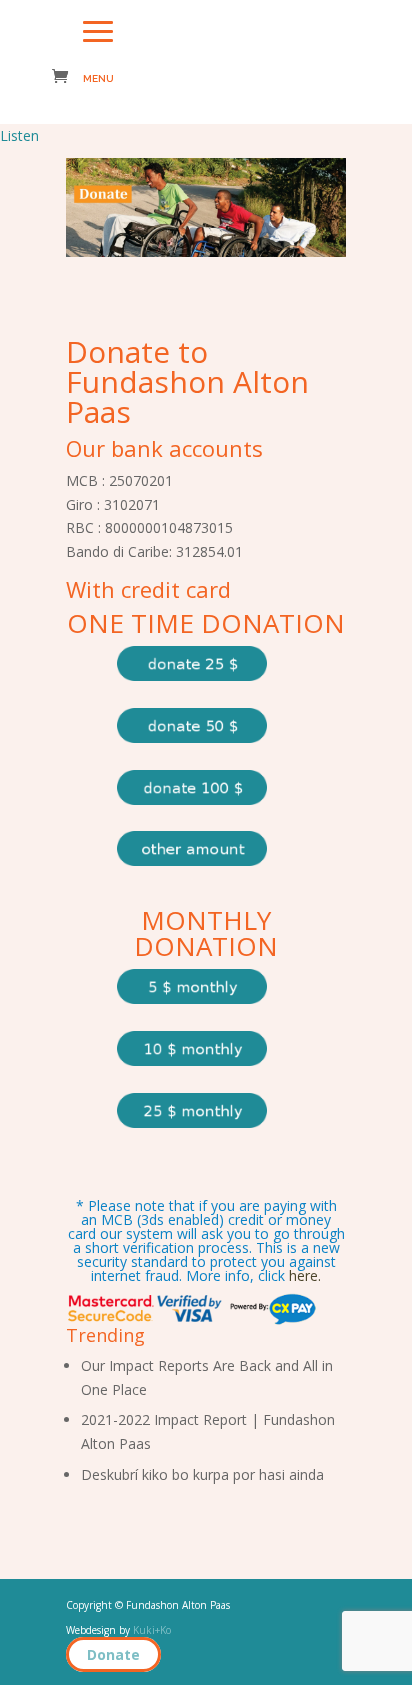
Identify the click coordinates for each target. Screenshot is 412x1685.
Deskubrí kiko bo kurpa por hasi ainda (202, 1474)
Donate (113, 1654)
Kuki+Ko (152, 1630)
